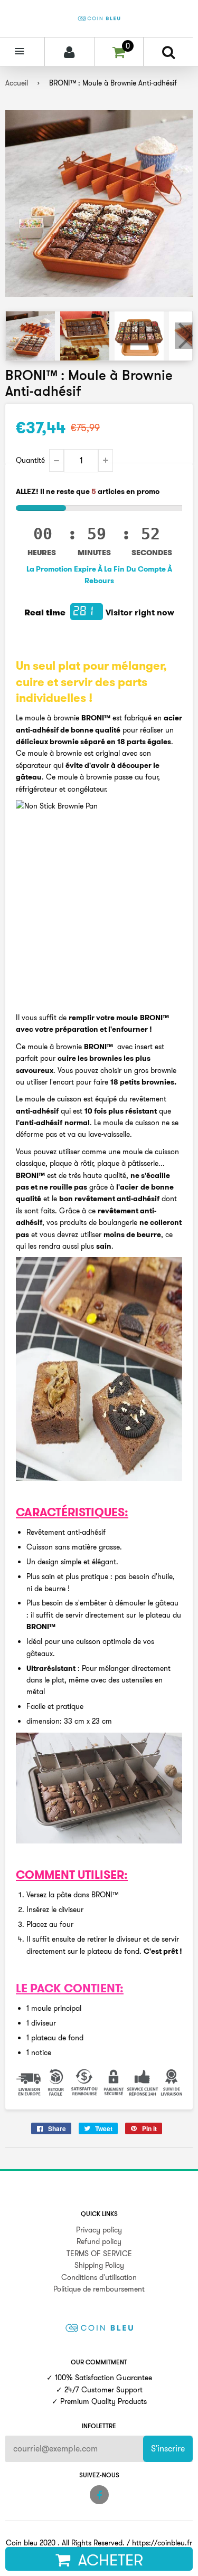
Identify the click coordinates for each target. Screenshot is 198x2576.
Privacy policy (99, 2230)
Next (184, 336)
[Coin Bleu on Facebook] (99, 2495)
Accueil (17, 83)
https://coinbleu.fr (162, 2543)
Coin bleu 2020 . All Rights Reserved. (65, 2543)
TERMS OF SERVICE (99, 2254)
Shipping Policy (99, 2265)
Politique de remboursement (99, 2289)
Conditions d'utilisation (99, 2277)
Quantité (30, 460)
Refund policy (99, 2241)
